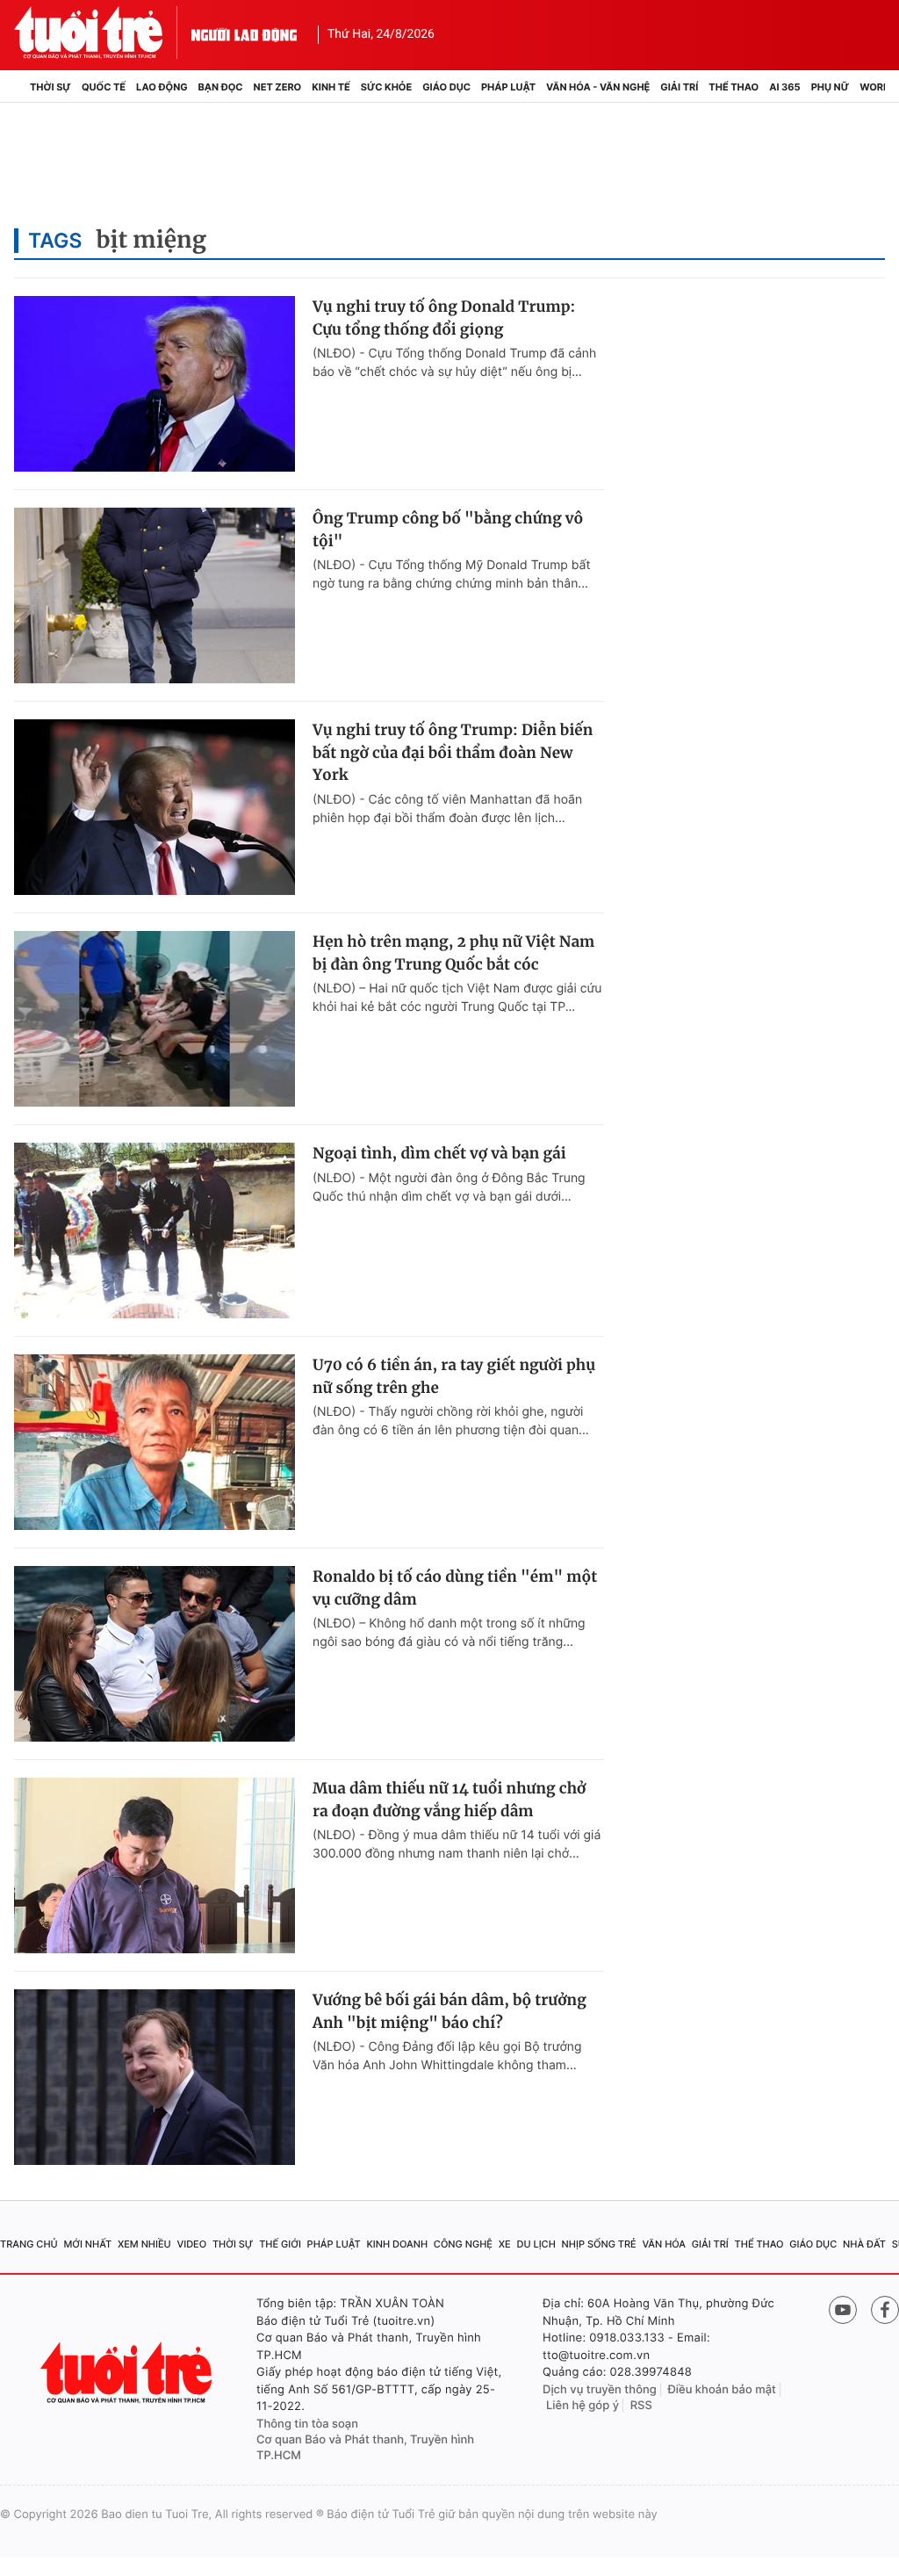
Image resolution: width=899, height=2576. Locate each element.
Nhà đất (864, 2244)
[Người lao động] (244, 32)
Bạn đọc (221, 87)
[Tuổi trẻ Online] (128, 2373)
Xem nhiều (144, 2244)
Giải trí (679, 87)
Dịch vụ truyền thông (600, 2390)
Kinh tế (331, 87)
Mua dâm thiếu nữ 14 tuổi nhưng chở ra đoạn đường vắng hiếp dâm (449, 1800)
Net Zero (278, 87)
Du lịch (536, 2244)
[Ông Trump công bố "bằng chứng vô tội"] (155, 595)
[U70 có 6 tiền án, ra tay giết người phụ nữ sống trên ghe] (155, 1442)
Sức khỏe (386, 87)
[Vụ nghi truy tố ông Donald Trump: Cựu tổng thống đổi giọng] (155, 384)
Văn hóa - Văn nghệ (598, 87)
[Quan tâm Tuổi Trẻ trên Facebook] (885, 2310)
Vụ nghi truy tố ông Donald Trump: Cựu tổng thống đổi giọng (444, 318)
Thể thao (734, 87)
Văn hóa (664, 2244)
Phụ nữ (831, 87)
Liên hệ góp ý (583, 2406)
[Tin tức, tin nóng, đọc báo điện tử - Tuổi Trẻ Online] (103, 32)
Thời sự (50, 87)
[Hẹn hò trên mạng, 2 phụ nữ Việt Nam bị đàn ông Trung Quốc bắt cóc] (155, 1019)
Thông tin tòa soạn (307, 2424)
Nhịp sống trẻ (599, 2244)
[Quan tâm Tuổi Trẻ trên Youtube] (843, 2310)
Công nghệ (463, 2244)
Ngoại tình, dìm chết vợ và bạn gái (439, 1153)
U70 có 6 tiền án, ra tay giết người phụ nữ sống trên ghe (454, 1376)
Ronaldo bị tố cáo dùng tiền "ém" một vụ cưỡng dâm (455, 1588)
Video (191, 2244)
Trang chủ (29, 2244)
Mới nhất (87, 2244)
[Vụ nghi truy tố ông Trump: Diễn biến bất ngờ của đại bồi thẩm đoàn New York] (155, 807)
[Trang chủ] (19, 87)
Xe (505, 2244)
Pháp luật (508, 87)
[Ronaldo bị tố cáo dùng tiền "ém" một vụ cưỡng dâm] (155, 1654)
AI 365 (784, 87)
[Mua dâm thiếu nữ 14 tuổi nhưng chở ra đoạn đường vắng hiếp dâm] (155, 1865)
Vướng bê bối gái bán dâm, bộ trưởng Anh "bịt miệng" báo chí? (449, 2011)
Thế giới (280, 2244)
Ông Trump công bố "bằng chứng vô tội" (448, 530)
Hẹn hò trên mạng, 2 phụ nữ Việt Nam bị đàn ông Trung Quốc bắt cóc (453, 953)
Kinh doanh (397, 2244)
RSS (641, 2406)
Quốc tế (104, 87)
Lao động (162, 87)
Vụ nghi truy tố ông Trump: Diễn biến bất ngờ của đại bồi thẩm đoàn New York (453, 752)
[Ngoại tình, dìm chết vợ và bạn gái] (155, 1230)
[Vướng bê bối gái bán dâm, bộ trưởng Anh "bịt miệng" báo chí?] (155, 2077)
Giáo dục (446, 87)
